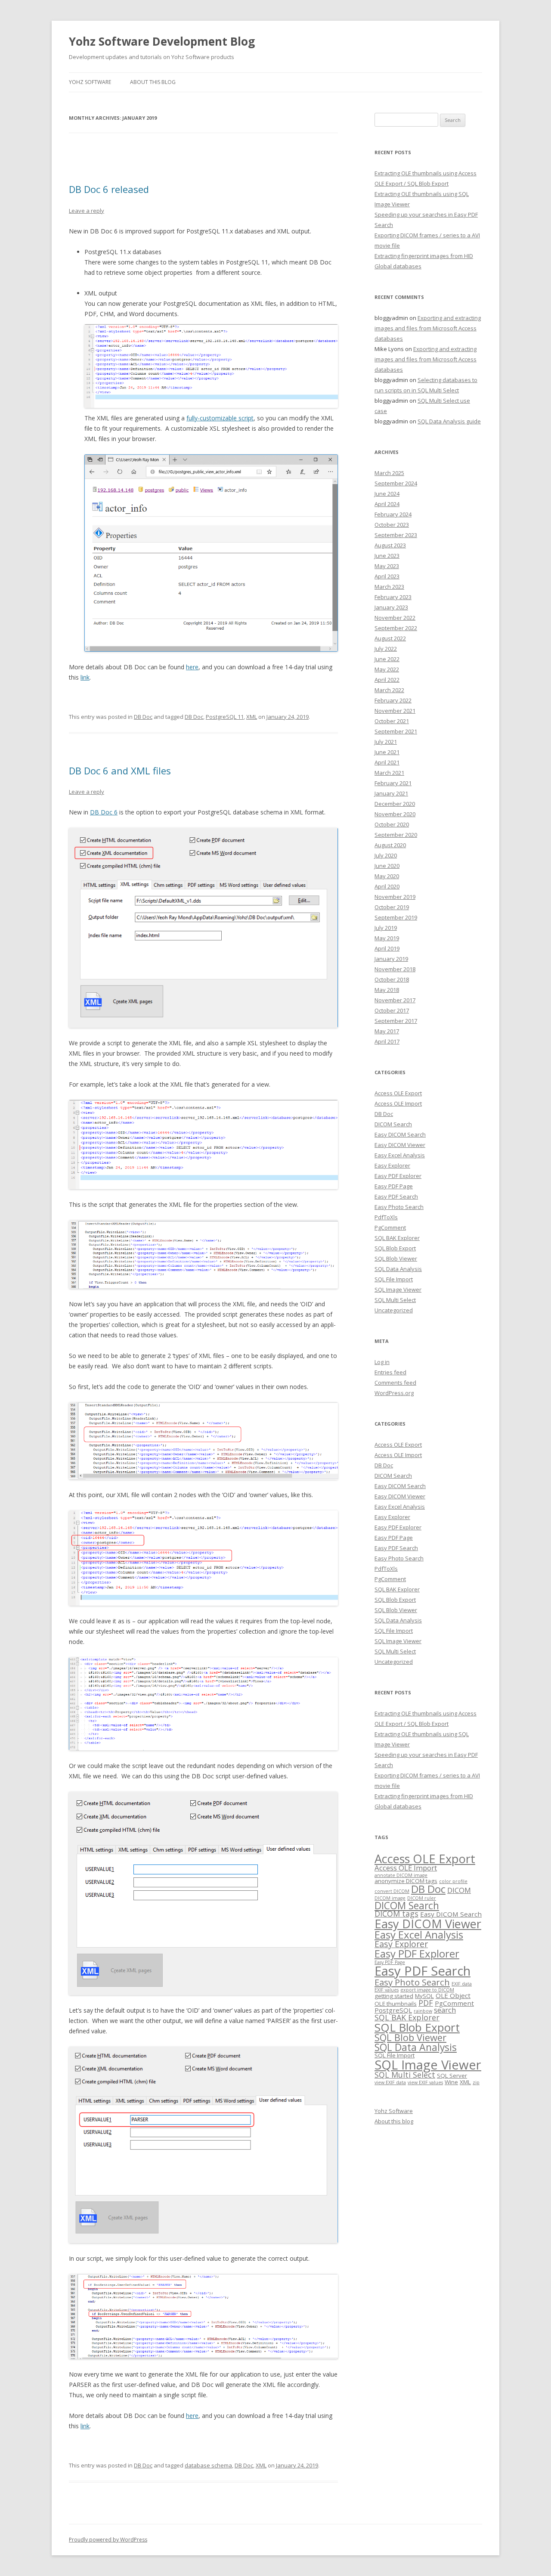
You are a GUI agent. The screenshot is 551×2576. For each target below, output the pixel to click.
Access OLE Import (398, 1103)
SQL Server (452, 2076)
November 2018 (395, 969)
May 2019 (387, 938)
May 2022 (387, 669)
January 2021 (391, 793)
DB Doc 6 (104, 812)
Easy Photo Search (399, 1207)
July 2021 (386, 742)
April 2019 (387, 948)
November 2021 (395, 711)
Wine (451, 2082)
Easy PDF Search (396, 1196)
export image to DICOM (427, 1990)
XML (252, 717)
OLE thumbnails (396, 2004)
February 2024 (393, 514)
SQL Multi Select (395, 1300)
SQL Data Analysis (398, 1269)
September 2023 (396, 535)
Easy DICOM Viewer (400, 1145)
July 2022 (386, 649)
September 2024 (396, 483)
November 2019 (395, 897)
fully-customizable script (220, 418)
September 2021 (396, 731)
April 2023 (387, 576)
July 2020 (386, 855)
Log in (382, 1362)
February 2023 (393, 597)
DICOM (459, 1890)
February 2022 (393, 700)
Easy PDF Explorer (398, 1176)
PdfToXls (386, 1217)
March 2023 (389, 587)
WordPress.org (394, 1393)
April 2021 (387, 762)
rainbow (423, 2011)
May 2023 (387, 566)
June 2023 (387, 556)
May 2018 (387, 990)
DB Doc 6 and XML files (120, 771)
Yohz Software (90, 82)
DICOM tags (396, 1914)
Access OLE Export (398, 1093)
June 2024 (387, 494)
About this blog (153, 82)
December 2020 (395, 804)
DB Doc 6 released (109, 189)
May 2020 (387, 876)
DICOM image (390, 1898)
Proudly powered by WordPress (108, 2540)
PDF (426, 2003)
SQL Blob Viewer (396, 1258)
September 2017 (396, 1021)
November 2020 (395, 814)
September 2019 (396, 917)
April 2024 (387, 504)
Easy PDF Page (394, 1186)
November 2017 (395, 1000)
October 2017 (392, 1010)
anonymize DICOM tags (406, 1881)
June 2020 (387, 866)
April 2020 (387, 886)
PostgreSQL (393, 2010)
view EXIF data (390, 2082)
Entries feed (390, 1372)
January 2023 (391, 607)
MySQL (424, 1996)
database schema (208, 2465)
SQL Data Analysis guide (449, 421)
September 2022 (396, 628)
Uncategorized (394, 1310)
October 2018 (392, 979)
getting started (394, 1996)
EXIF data (462, 1984)
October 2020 (392, 824)
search (445, 2010)
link (85, 677)
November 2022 (395, 618)
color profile (453, 1881)
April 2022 (387, 680)
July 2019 (386, 928)
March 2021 (389, 773)
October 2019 (392, 907)
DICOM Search (393, 1124)
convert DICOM (392, 1891)
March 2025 (389, 473)
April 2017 (387, 1041)
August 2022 (390, 638)
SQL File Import (394, 1279)
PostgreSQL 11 (225, 717)
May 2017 (387, 1031)
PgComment (390, 1227)
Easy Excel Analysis (400, 1155)
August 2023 (390, 545)
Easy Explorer (392, 1165)
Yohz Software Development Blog (162, 41)
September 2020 (396, 835)
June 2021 (387, 752)
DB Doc (143, 717)
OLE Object (453, 1995)
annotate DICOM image (401, 1875)
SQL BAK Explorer (397, 1238)
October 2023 (392, 525)
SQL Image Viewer (398, 1290)
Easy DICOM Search (400, 1134)
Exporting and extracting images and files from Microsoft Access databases (428, 328)
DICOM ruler (422, 1898)
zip (476, 2082)
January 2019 (391, 959)
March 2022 (389, 690)
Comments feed (395, 1383)
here (192, 667)
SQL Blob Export (395, 1248)
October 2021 (392, 721)
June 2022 (387, 659)
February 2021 (393, 783)
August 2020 (390, 845)
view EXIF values (425, 2082)
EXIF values (387, 1990)
